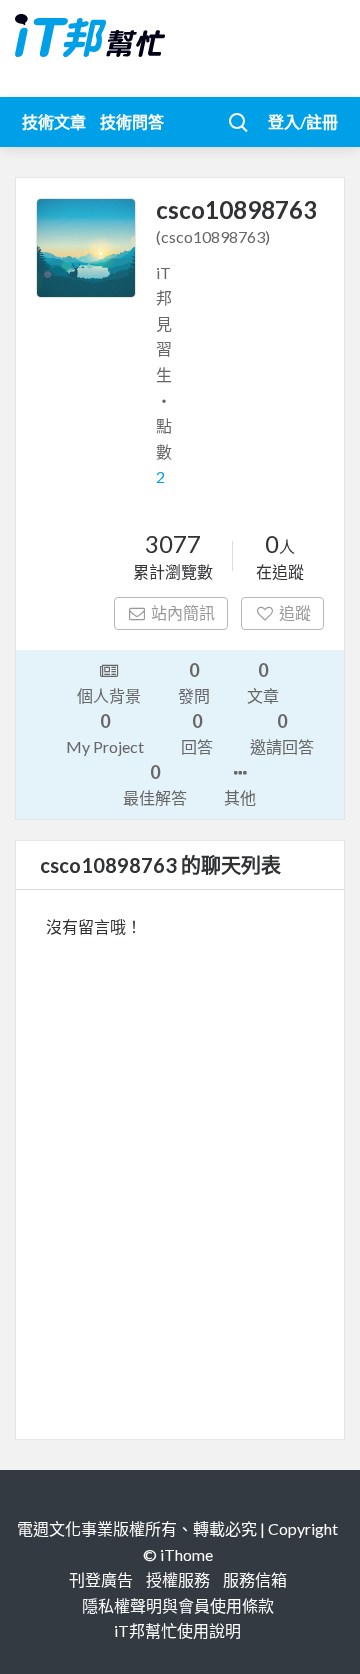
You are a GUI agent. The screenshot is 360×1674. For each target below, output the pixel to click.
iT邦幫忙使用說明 (177, 1630)
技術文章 (54, 121)
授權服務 (178, 1579)
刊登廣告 (101, 1579)
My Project (105, 733)
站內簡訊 (183, 612)
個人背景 (109, 695)
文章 (263, 682)
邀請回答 (282, 733)
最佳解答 (155, 784)
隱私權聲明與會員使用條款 (178, 1605)
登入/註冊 (303, 121)
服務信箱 (255, 1579)
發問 (194, 682)
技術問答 (132, 121)
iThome (186, 1554)
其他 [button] (240, 797)
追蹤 (295, 612)
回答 (197, 733)
